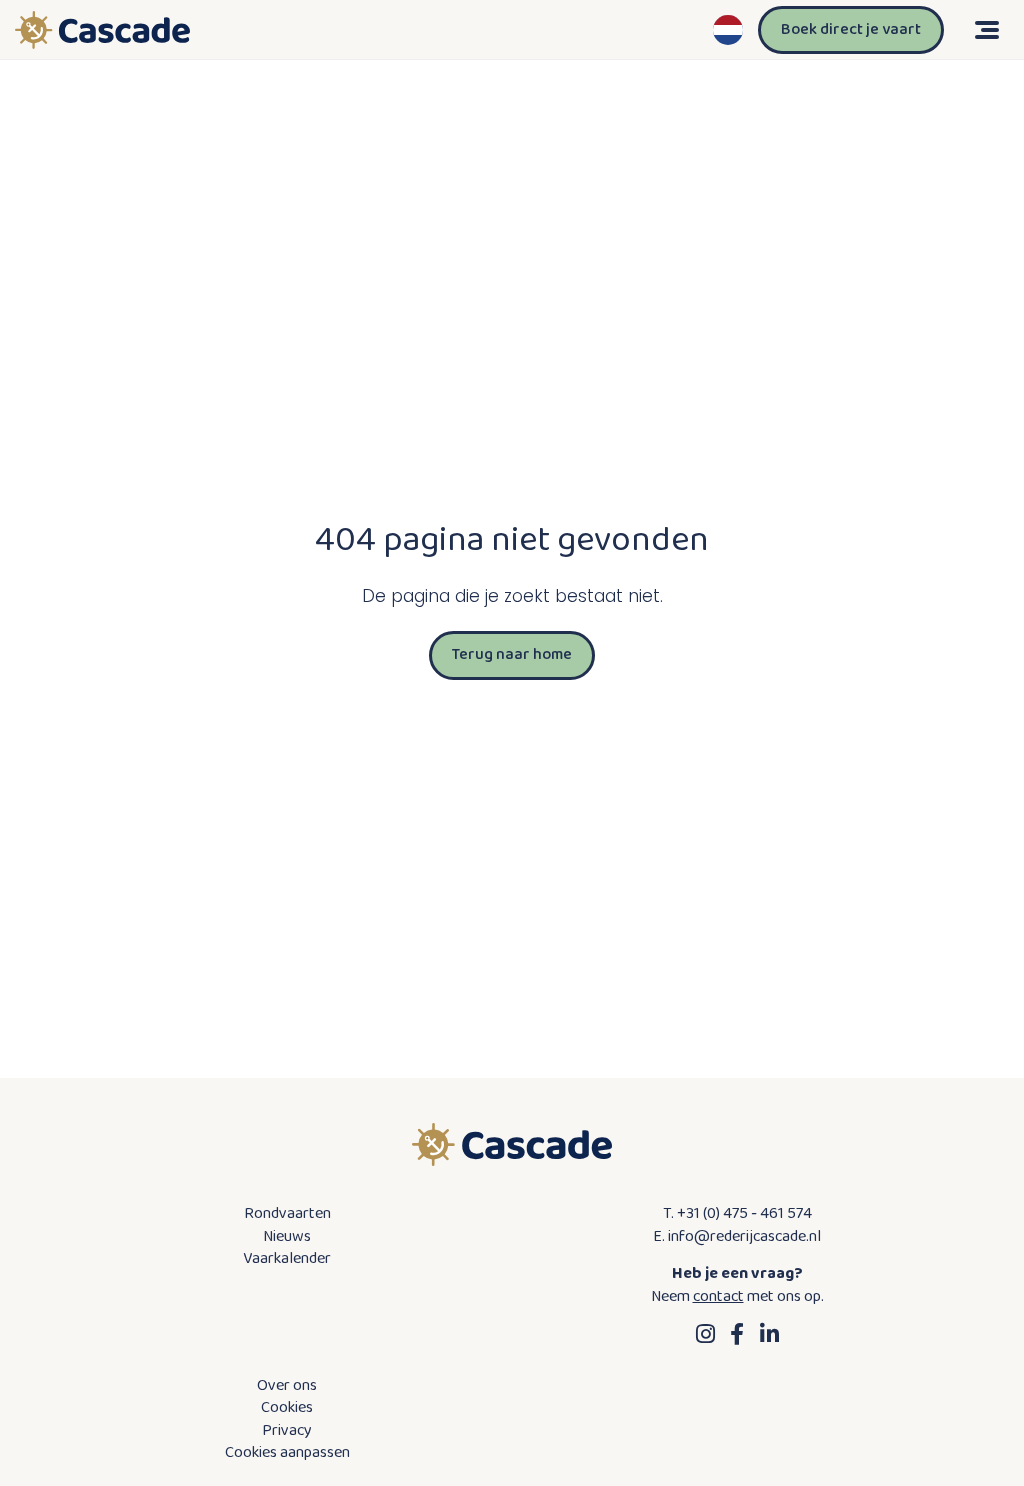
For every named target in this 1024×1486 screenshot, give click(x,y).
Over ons (287, 1386)
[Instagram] (705, 1334)
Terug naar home (512, 654)
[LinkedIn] (769, 1334)
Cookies (287, 1408)
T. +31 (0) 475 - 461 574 (737, 1214)
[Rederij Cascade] (102, 30)
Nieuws (287, 1237)
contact (718, 1296)
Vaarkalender (287, 1259)
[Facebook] (737, 1334)
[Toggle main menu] (984, 30)
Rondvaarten (287, 1214)
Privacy (287, 1431)
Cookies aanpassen (287, 1453)
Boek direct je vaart (851, 29)
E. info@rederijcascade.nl (737, 1237)
